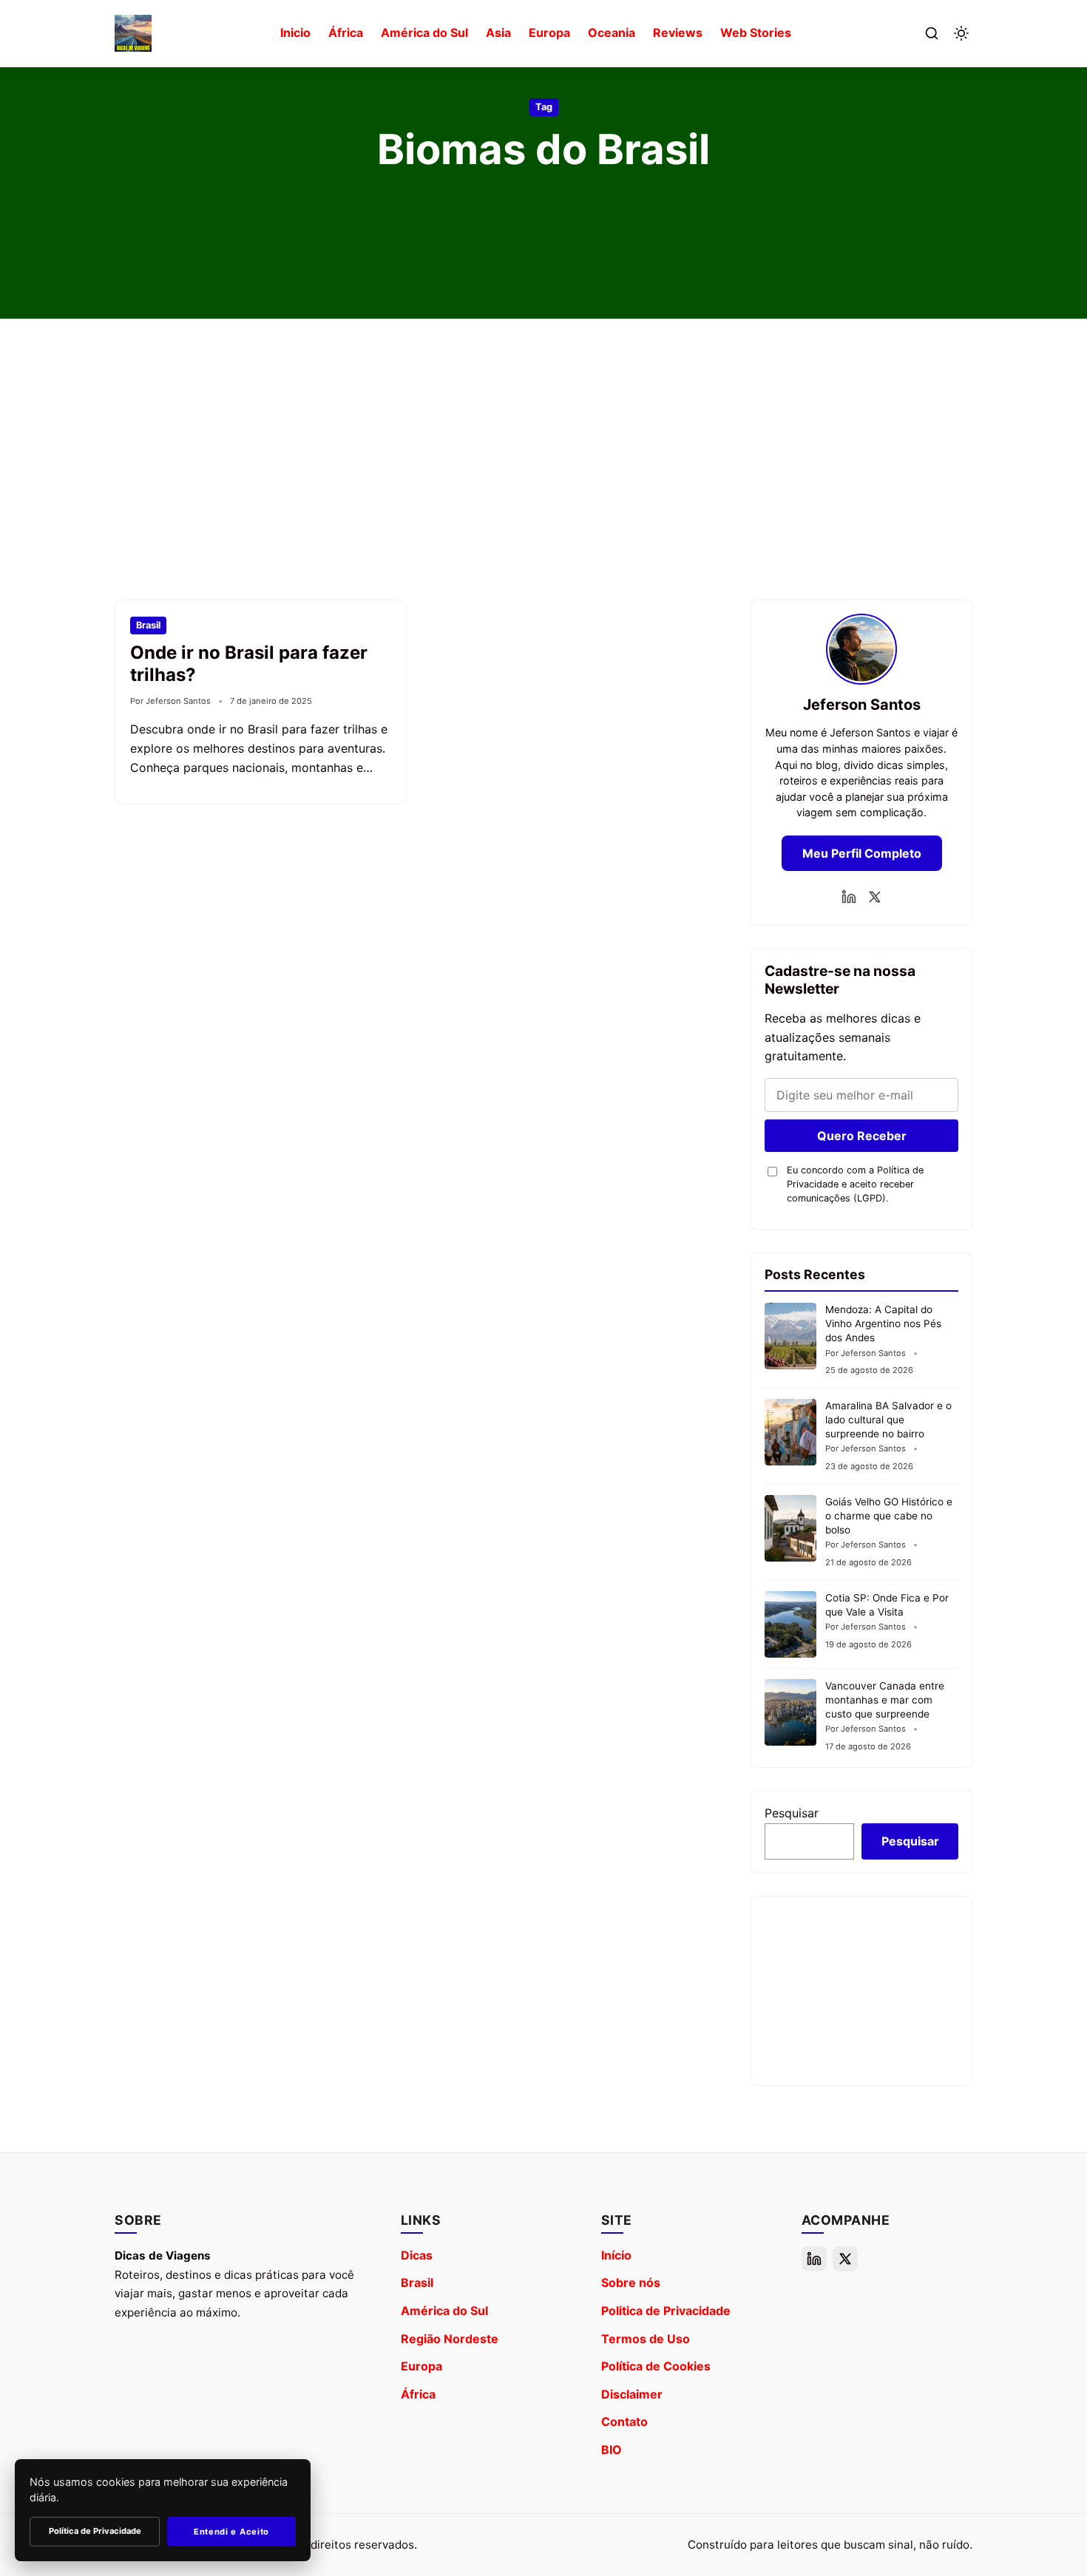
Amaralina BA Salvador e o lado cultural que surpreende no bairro (888, 1420)
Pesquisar (792, 1813)
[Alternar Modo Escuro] (961, 33)
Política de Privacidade (95, 2531)
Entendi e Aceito (231, 2532)
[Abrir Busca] (932, 33)
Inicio (295, 33)
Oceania (612, 33)
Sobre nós (631, 2282)
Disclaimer (632, 2394)
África (346, 33)
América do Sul (424, 33)
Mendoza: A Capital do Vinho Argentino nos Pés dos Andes (883, 1323)
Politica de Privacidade (666, 2311)
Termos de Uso (646, 2339)
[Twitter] (875, 897)
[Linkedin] (849, 897)
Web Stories (756, 33)
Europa (549, 33)
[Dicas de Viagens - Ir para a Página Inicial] (133, 33)
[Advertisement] (543, 459)
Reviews (678, 33)
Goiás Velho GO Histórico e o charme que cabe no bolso (889, 1516)
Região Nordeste (450, 2339)
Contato (624, 2421)
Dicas (417, 2255)
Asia (498, 33)
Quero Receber (862, 1136)
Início (616, 2255)
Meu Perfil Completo (862, 853)
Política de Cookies (656, 2366)
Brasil (417, 2282)
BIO (612, 2450)
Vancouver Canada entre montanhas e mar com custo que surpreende (885, 1700)
